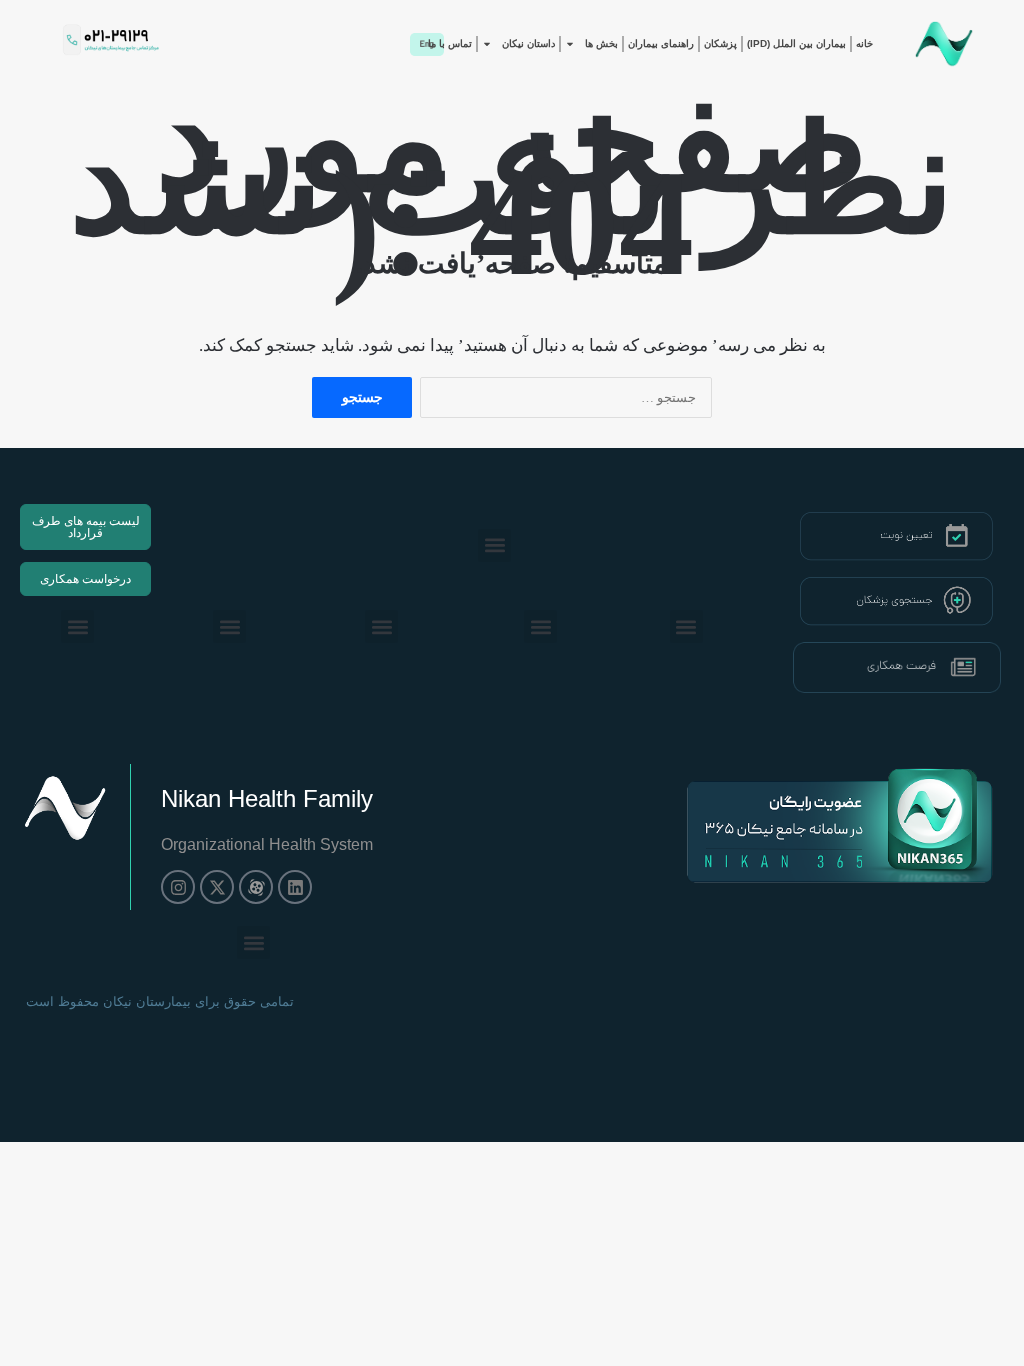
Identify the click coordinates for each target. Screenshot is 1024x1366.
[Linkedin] (295, 887)
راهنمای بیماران (661, 43)
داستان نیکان (528, 43)
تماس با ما (450, 43)
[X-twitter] (217, 887)
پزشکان (720, 43)
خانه (864, 43)
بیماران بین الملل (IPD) (796, 43)
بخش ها (601, 43)
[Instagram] (178, 887)
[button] (494, 545)
